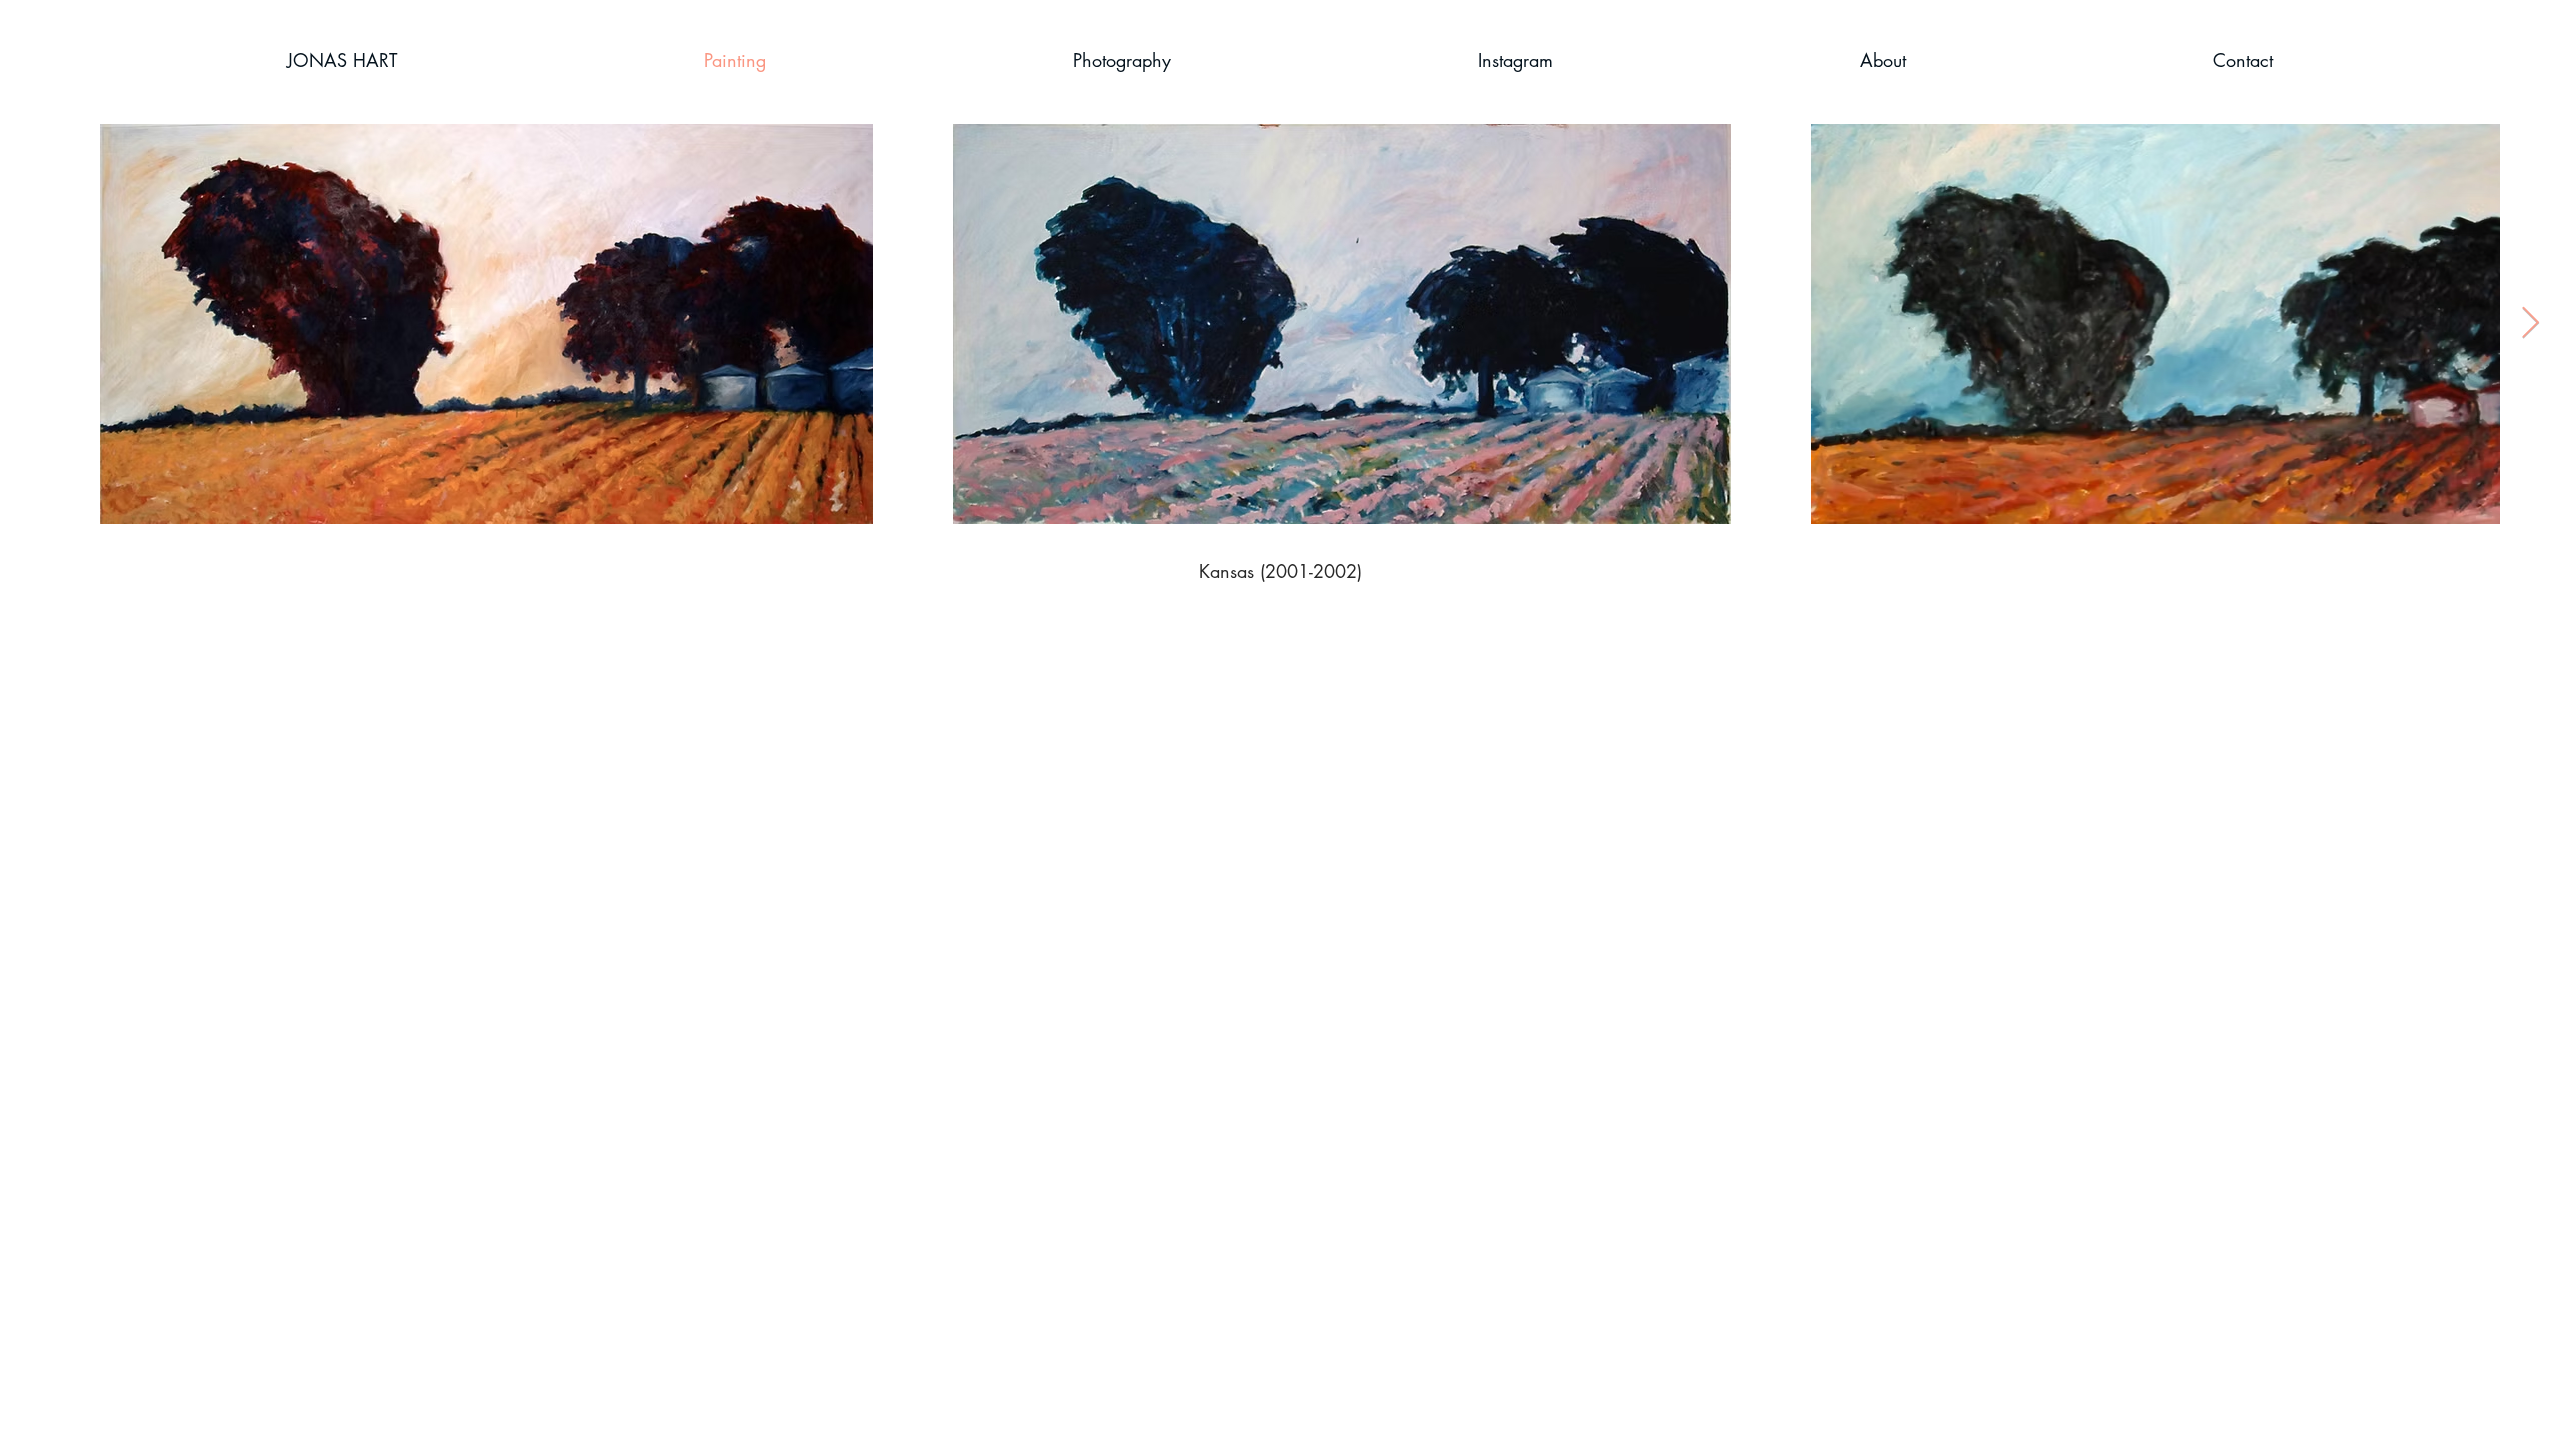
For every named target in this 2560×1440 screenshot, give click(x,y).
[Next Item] (2530, 324)
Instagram (1412, 666)
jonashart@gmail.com (1556, 666)
